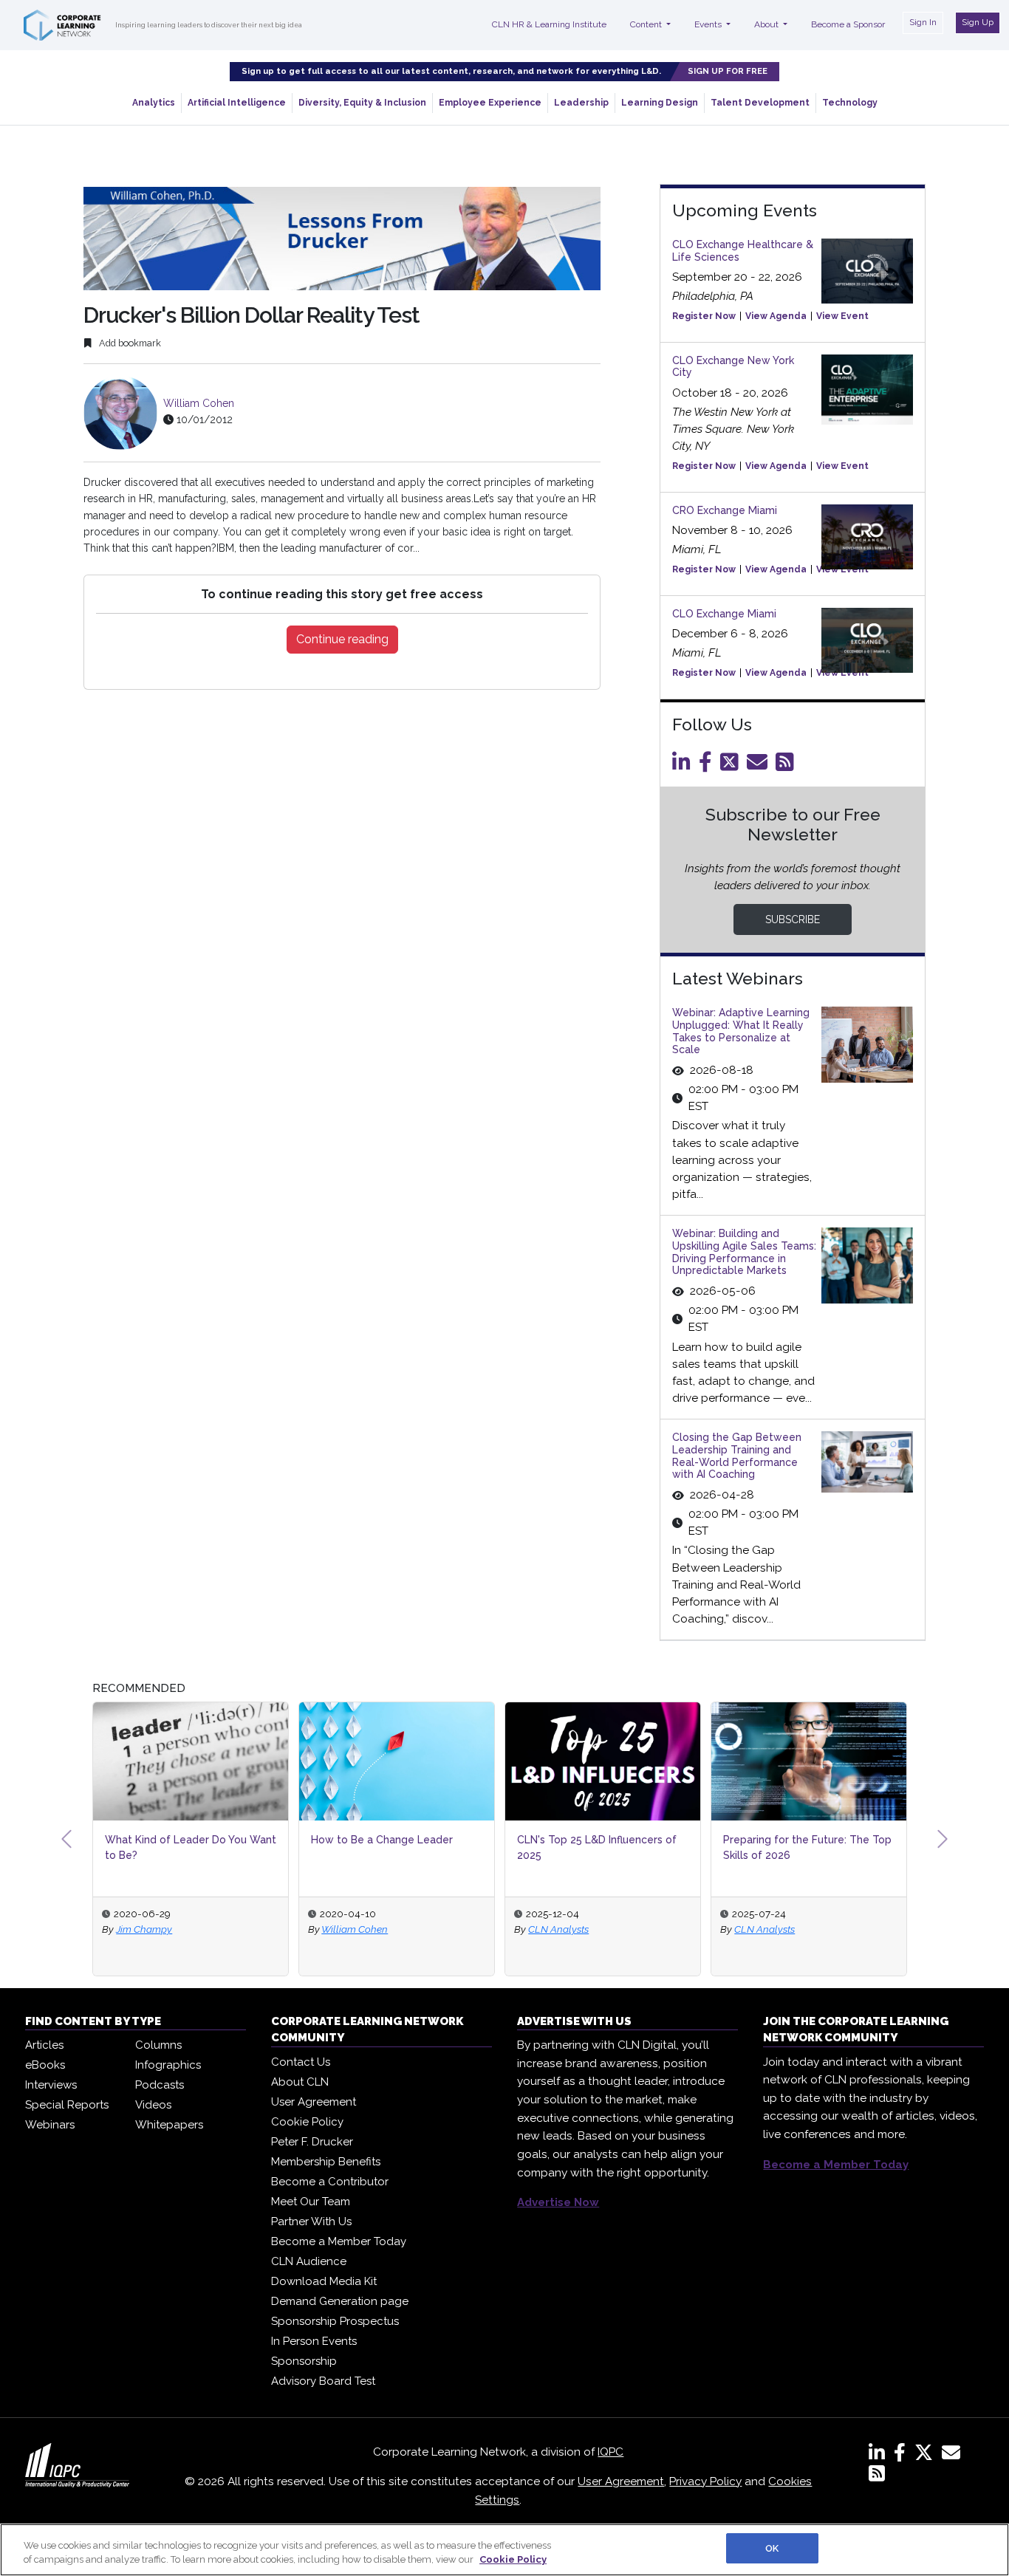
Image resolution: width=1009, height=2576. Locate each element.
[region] (504, 2550)
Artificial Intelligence (237, 103)
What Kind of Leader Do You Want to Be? (191, 1847)
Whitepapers (169, 2125)
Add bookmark (129, 343)
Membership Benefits (326, 2162)
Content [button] (647, 24)
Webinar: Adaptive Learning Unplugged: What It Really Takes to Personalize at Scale (741, 1031)
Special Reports (67, 2105)
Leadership (581, 103)
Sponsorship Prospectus (335, 2321)
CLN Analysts (558, 1929)
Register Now (704, 316)
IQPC (610, 2452)
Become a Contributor (330, 2182)
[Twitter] (732, 766)
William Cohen (199, 403)
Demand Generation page (340, 2301)
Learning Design (660, 103)
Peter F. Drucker (312, 2142)
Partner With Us (311, 2222)
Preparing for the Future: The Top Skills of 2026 (807, 1847)
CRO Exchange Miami (725, 510)
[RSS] (877, 2476)
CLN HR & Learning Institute (549, 24)
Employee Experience (490, 103)
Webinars (50, 2125)
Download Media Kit (324, 2281)
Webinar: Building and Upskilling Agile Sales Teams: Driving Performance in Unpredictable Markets (744, 1252)
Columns (158, 2045)
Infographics (168, 2065)
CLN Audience (309, 2261)
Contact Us (301, 2062)
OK (772, 2548)
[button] (66, 1839)
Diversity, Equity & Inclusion (362, 103)
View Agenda (776, 316)
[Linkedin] (684, 766)
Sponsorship (304, 2361)
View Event (842, 316)
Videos (153, 2105)
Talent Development (760, 103)
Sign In (923, 22)
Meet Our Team (311, 2202)
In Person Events (314, 2341)
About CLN (300, 2082)
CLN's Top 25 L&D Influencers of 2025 (597, 1847)
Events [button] (709, 24)
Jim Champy (144, 1929)
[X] (927, 2456)
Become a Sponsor (848, 24)
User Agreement (314, 2102)
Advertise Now (558, 2202)
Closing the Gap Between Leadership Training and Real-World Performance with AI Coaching (737, 1456)
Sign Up (978, 22)
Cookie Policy (307, 2122)
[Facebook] (708, 766)
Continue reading (342, 639)
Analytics (154, 103)
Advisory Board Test (323, 2381)
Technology (850, 103)
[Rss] (787, 766)
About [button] (767, 24)
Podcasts (160, 2085)
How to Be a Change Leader (382, 1840)
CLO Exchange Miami (724, 614)
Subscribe (793, 919)
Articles (44, 2045)
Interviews (51, 2085)
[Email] (760, 766)
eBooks (45, 2065)
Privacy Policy (705, 2481)
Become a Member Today (339, 2241)
